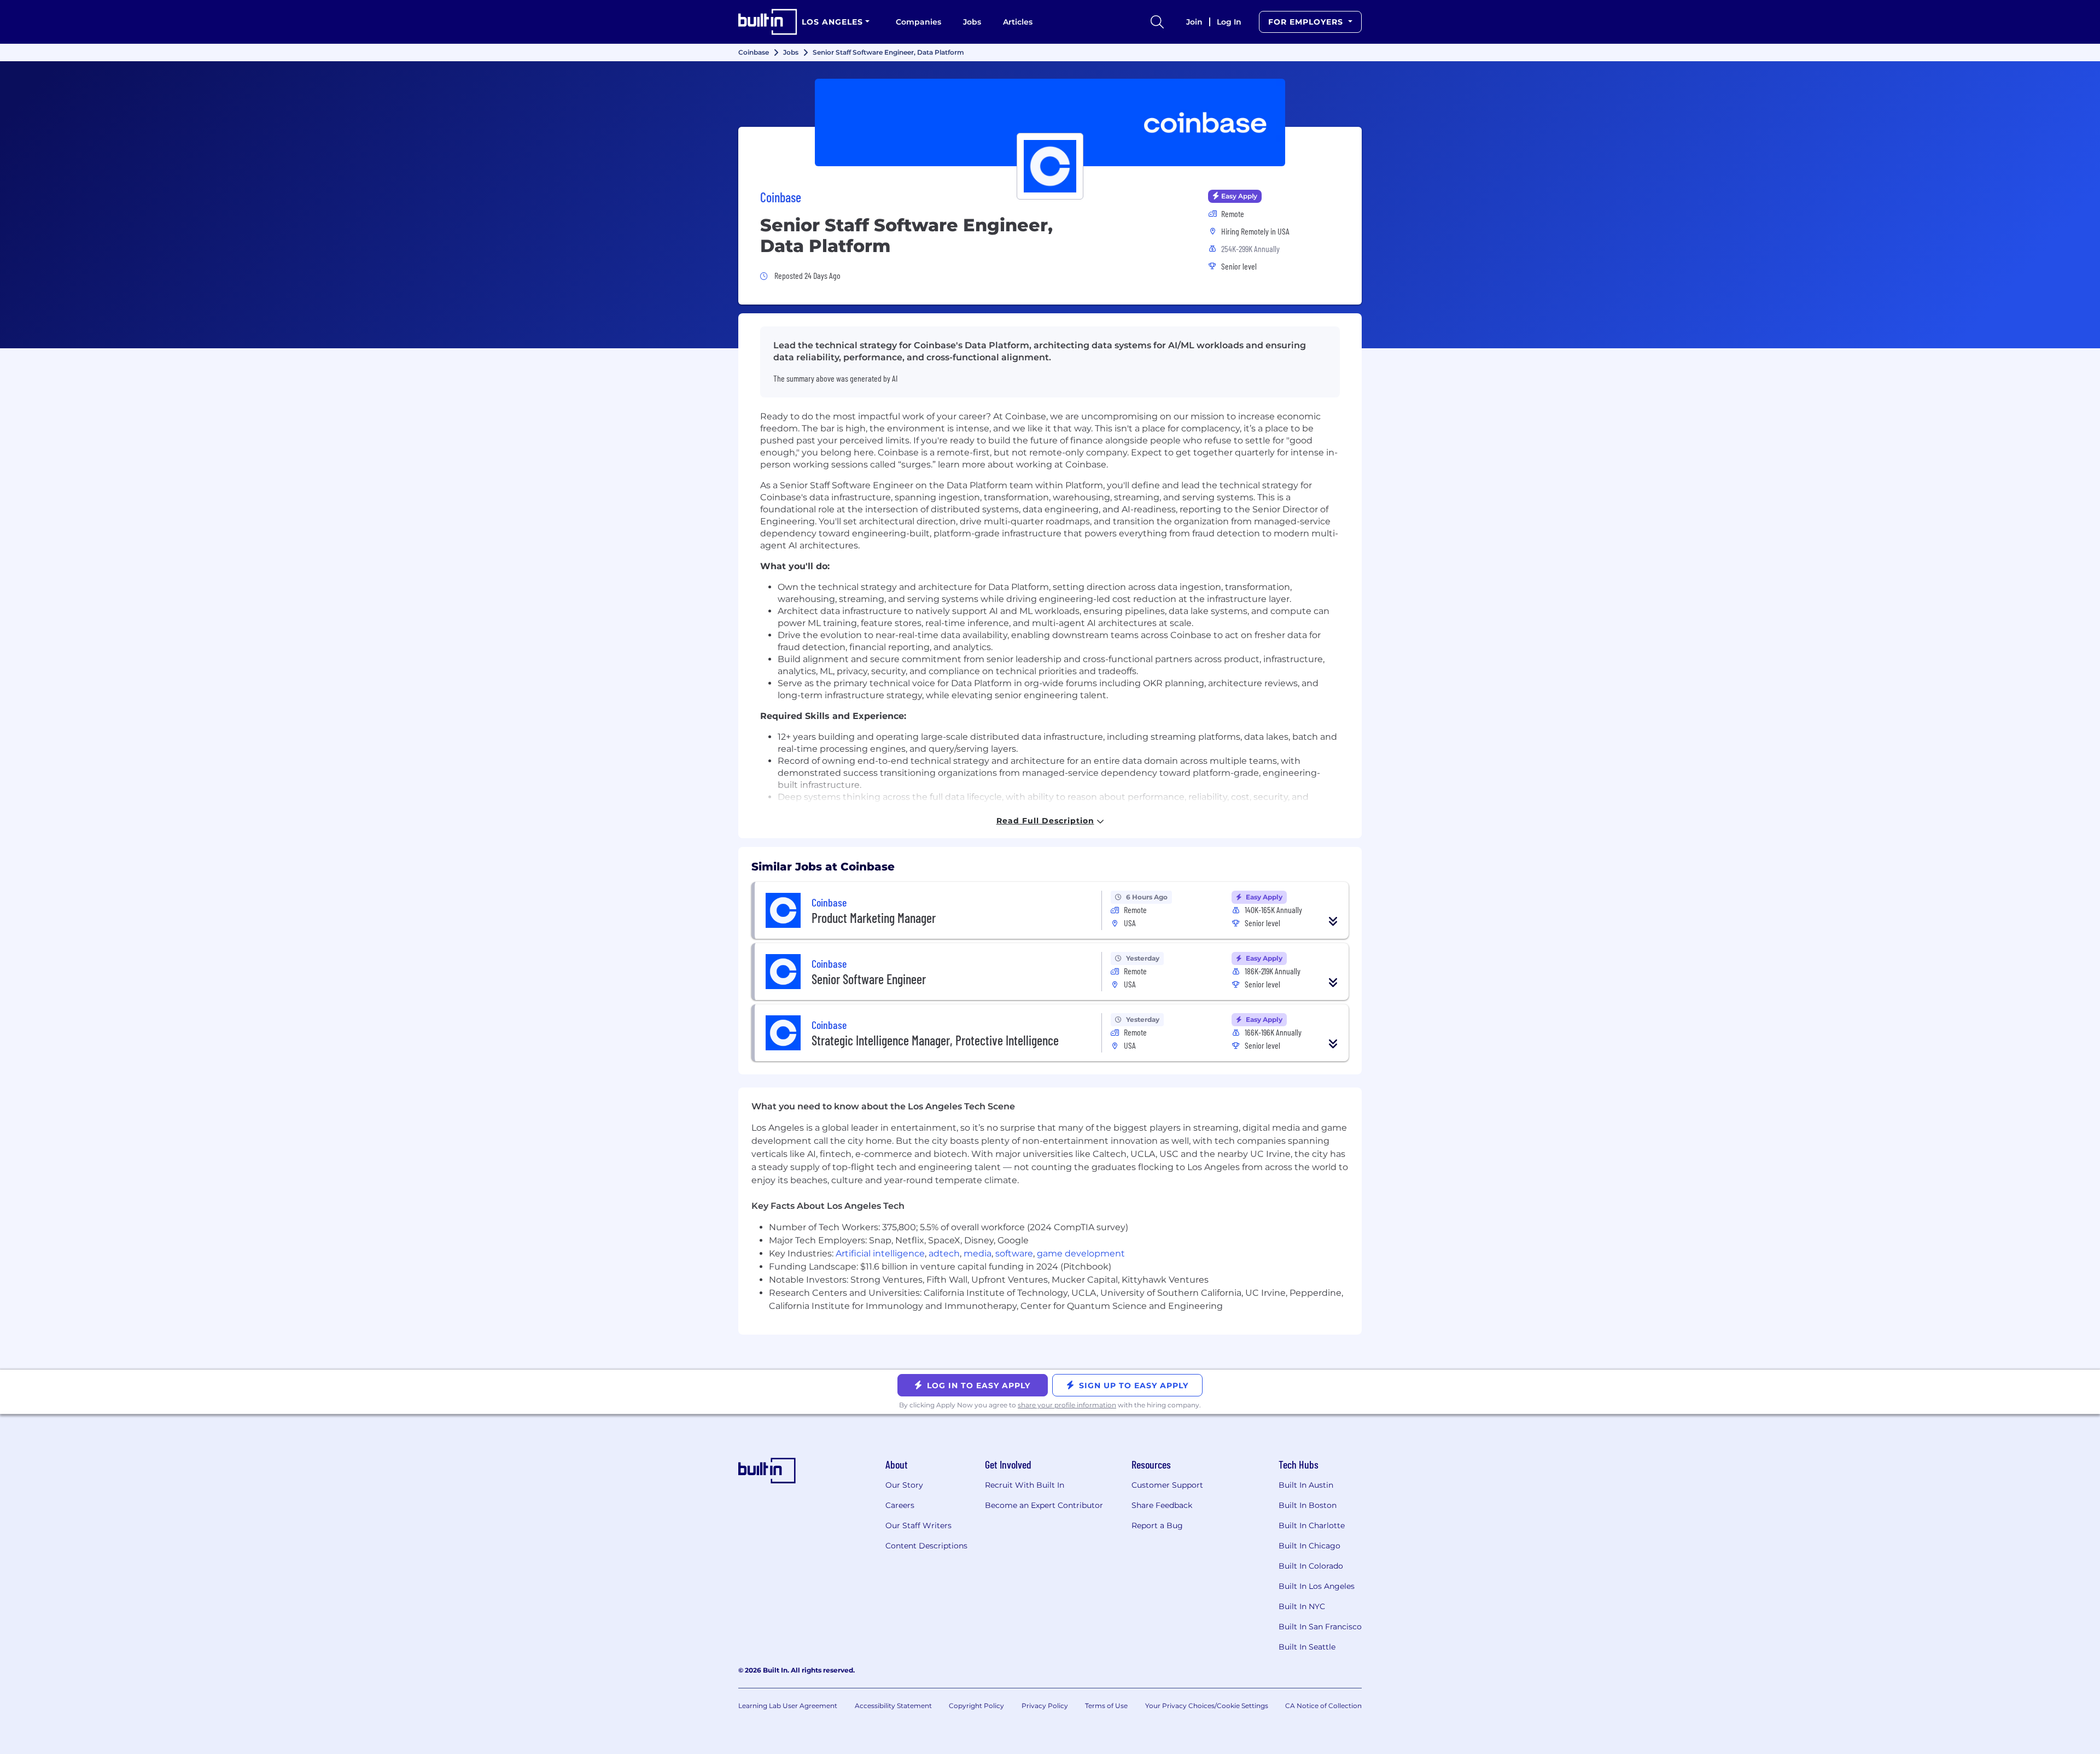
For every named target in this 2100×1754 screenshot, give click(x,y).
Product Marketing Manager (874, 918)
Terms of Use (1106, 1706)
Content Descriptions (926, 1546)
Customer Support (1167, 1485)
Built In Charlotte (1312, 1525)
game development (1081, 1253)
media (978, 1253)
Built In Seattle (1307, 1647)
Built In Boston (1308, 1505)
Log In (1229, 22)
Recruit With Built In (1025, 1485)
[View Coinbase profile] (1050, 122)
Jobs (972, 22)
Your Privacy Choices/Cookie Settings (1207, 1706)
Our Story (904, 1485)
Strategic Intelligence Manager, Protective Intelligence (935, 1040)
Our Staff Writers (918, 1525)
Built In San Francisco (1320, 1627)
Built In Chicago (1309, 1546)
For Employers (1307, 22)
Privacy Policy (1045, 1706)
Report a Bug (1157, 1525)
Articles (1018, 22)
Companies (918, 22)
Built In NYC (1302, 1606)
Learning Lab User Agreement (788, 1706)
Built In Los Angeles (1317, 1586)
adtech (944, 1253)
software (1014, 1253)
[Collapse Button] (1333, 921)
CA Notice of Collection (1323, 1706)
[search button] (1157, 22)
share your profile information (1067, 1405)
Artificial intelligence (880, 1253)
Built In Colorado (1311, 1566)
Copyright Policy (976, 1706)
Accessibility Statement (893, 1706)
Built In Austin (1306, 1485)
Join (1194, 22)
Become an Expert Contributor (1044, 1505)
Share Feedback (1162, 1505)
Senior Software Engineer (869, 979)
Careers (900, 1505)
